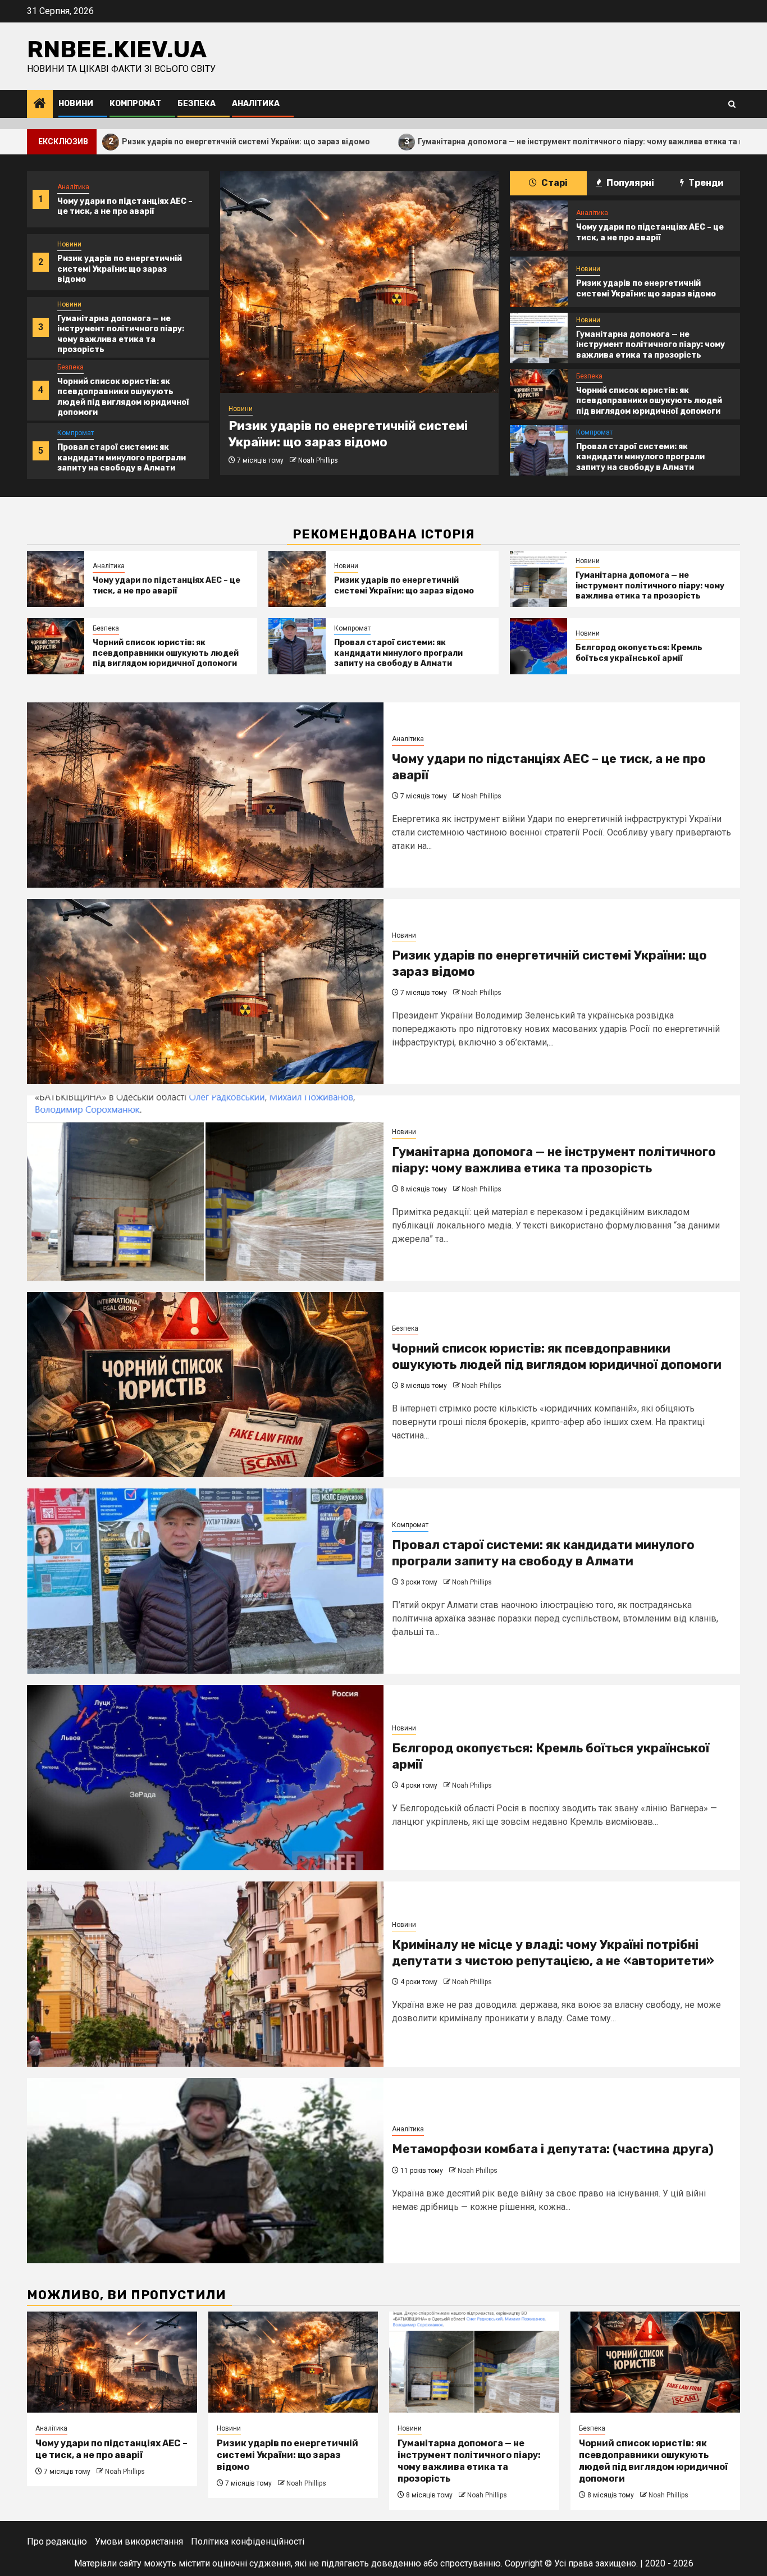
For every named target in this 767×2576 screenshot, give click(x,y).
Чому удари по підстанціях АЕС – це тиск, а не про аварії (125, 206)
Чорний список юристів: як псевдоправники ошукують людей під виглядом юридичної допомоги (123, 397)
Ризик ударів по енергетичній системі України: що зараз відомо (120, 269)
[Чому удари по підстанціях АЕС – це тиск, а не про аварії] (538, 226)
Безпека (197, 104)
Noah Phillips (318, 460)
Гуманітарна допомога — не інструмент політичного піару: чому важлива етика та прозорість (471, 141)
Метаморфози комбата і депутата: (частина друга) (553, 2149)
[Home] (40, 104)
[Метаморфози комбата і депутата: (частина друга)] (205, 2171)
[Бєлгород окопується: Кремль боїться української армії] (538, 646)
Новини (76, 104)
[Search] (732, 104)
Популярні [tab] (629, 183)
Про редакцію (57, 2541)
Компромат (135, 104)
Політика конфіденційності (248, 2541)
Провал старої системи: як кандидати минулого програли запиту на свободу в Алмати (122, 457)
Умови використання (139, 2541)
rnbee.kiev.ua (117, 49)
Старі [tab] (554, 183)
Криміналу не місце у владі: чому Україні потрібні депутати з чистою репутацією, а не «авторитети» (553, 1953)
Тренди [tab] (705, 183)
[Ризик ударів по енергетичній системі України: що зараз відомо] (359, 282)
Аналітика (256, 104)
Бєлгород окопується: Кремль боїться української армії (639, 653)
